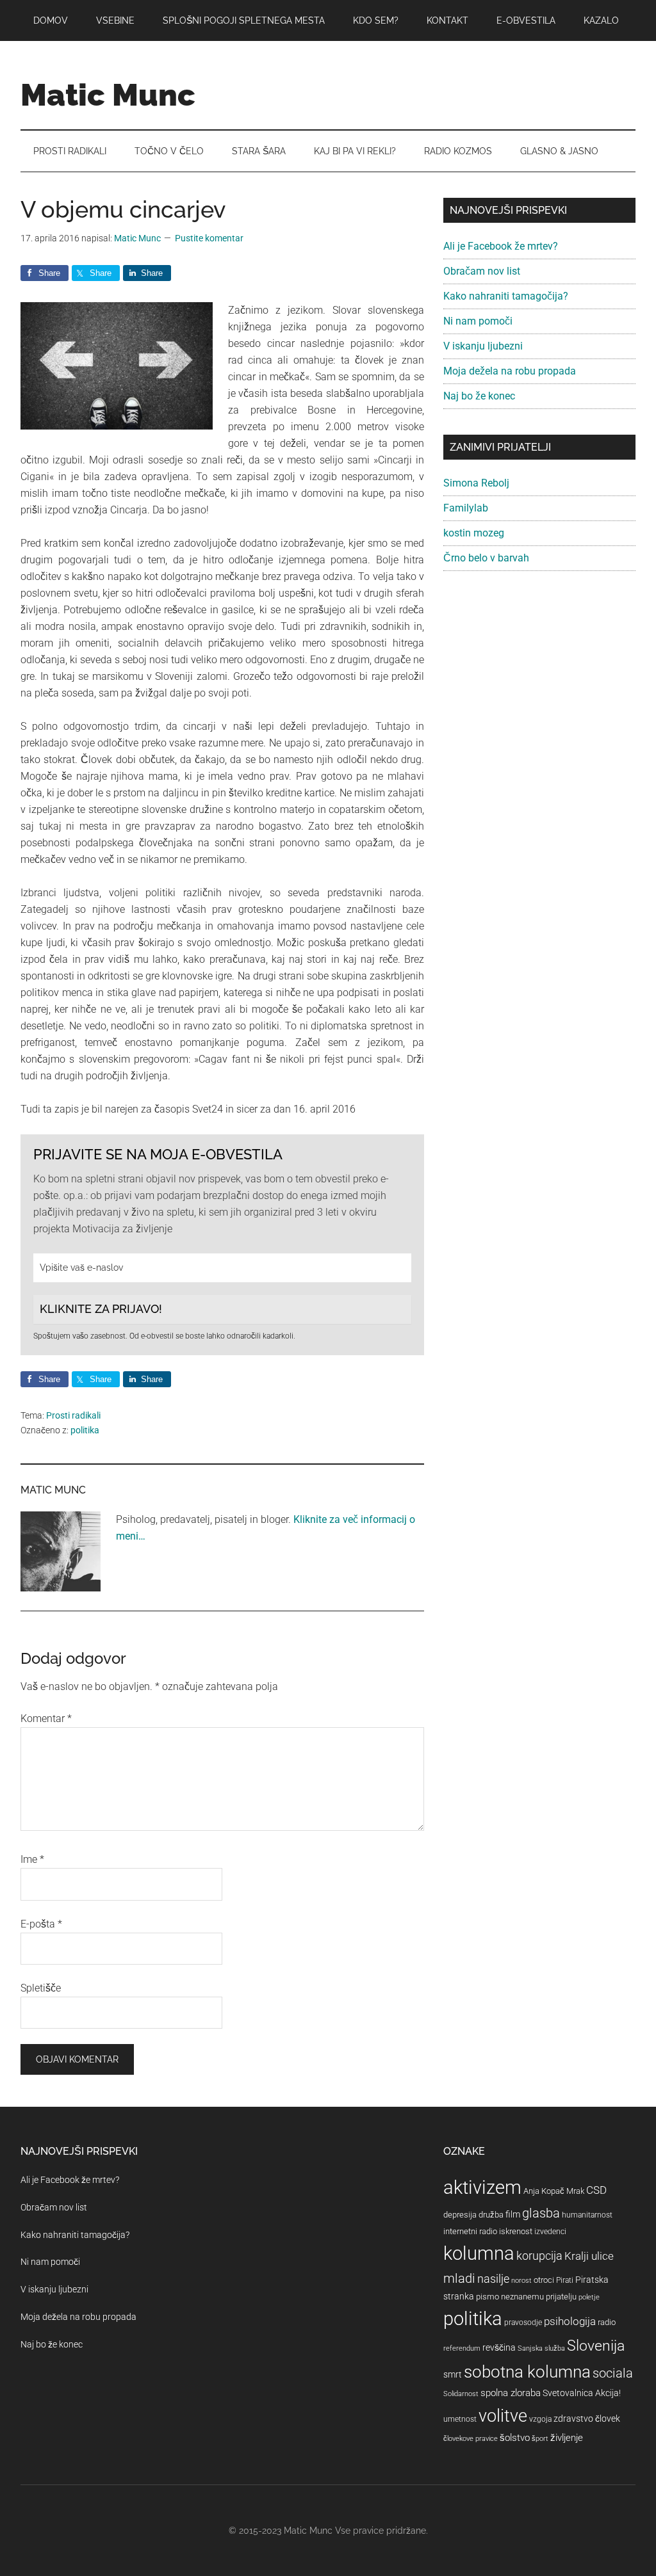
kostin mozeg (474, 533)
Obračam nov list (482, 271)
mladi (459, 2279)
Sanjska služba (541, 2348)
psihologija (570, 2321)
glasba (541, 2213)
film (513, 2214)
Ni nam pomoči (478, 321)
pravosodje (523, 2322)
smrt (453, 2374)
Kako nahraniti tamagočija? (506, 296)
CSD (596, 2190)
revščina (499, 2347)
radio (607, 2322)
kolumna (479, 2253)
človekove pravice (471, 2439)
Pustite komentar (209, 238)
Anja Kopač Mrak (554, 2191)
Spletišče (41, 1988)
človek (608, 2419)
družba (491, 2215)
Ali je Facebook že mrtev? (501, 246)
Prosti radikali (73, 1415)
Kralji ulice (589, 2256)
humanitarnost (587, 2215)
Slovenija (596, 2346)
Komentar (46, 1719)
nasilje (493, 2279)
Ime (32, 1859)
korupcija (539, 2256)
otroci (544, 2280)
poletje (589, 2297)
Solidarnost (461, 2394)
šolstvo (515, 2438)
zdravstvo (573, 2419)
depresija (460, 2215)
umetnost (460, 2419)
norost (521, 2281)
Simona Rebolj (476, 483)
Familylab (466, 508)
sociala (613, 2373)
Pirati (565, 2280)
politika (85, 1430)
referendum (462, 2348)
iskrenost (516, 2231)
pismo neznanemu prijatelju (526, 2297)
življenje (567, 2438)
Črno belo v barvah (486, 558)
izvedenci (550, 2232)
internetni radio (470, 2231)
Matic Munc (108, 95)
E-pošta (41, 1924)
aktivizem (482, 2187)
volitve (503, 2416)
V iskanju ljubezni (483, 346)
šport (540, 2439)
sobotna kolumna (527, 2372)
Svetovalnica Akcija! (582, 2393)
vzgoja (540, 2419)
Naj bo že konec (479, 396)
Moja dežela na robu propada (510, 371)
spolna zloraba (511, 2393)
